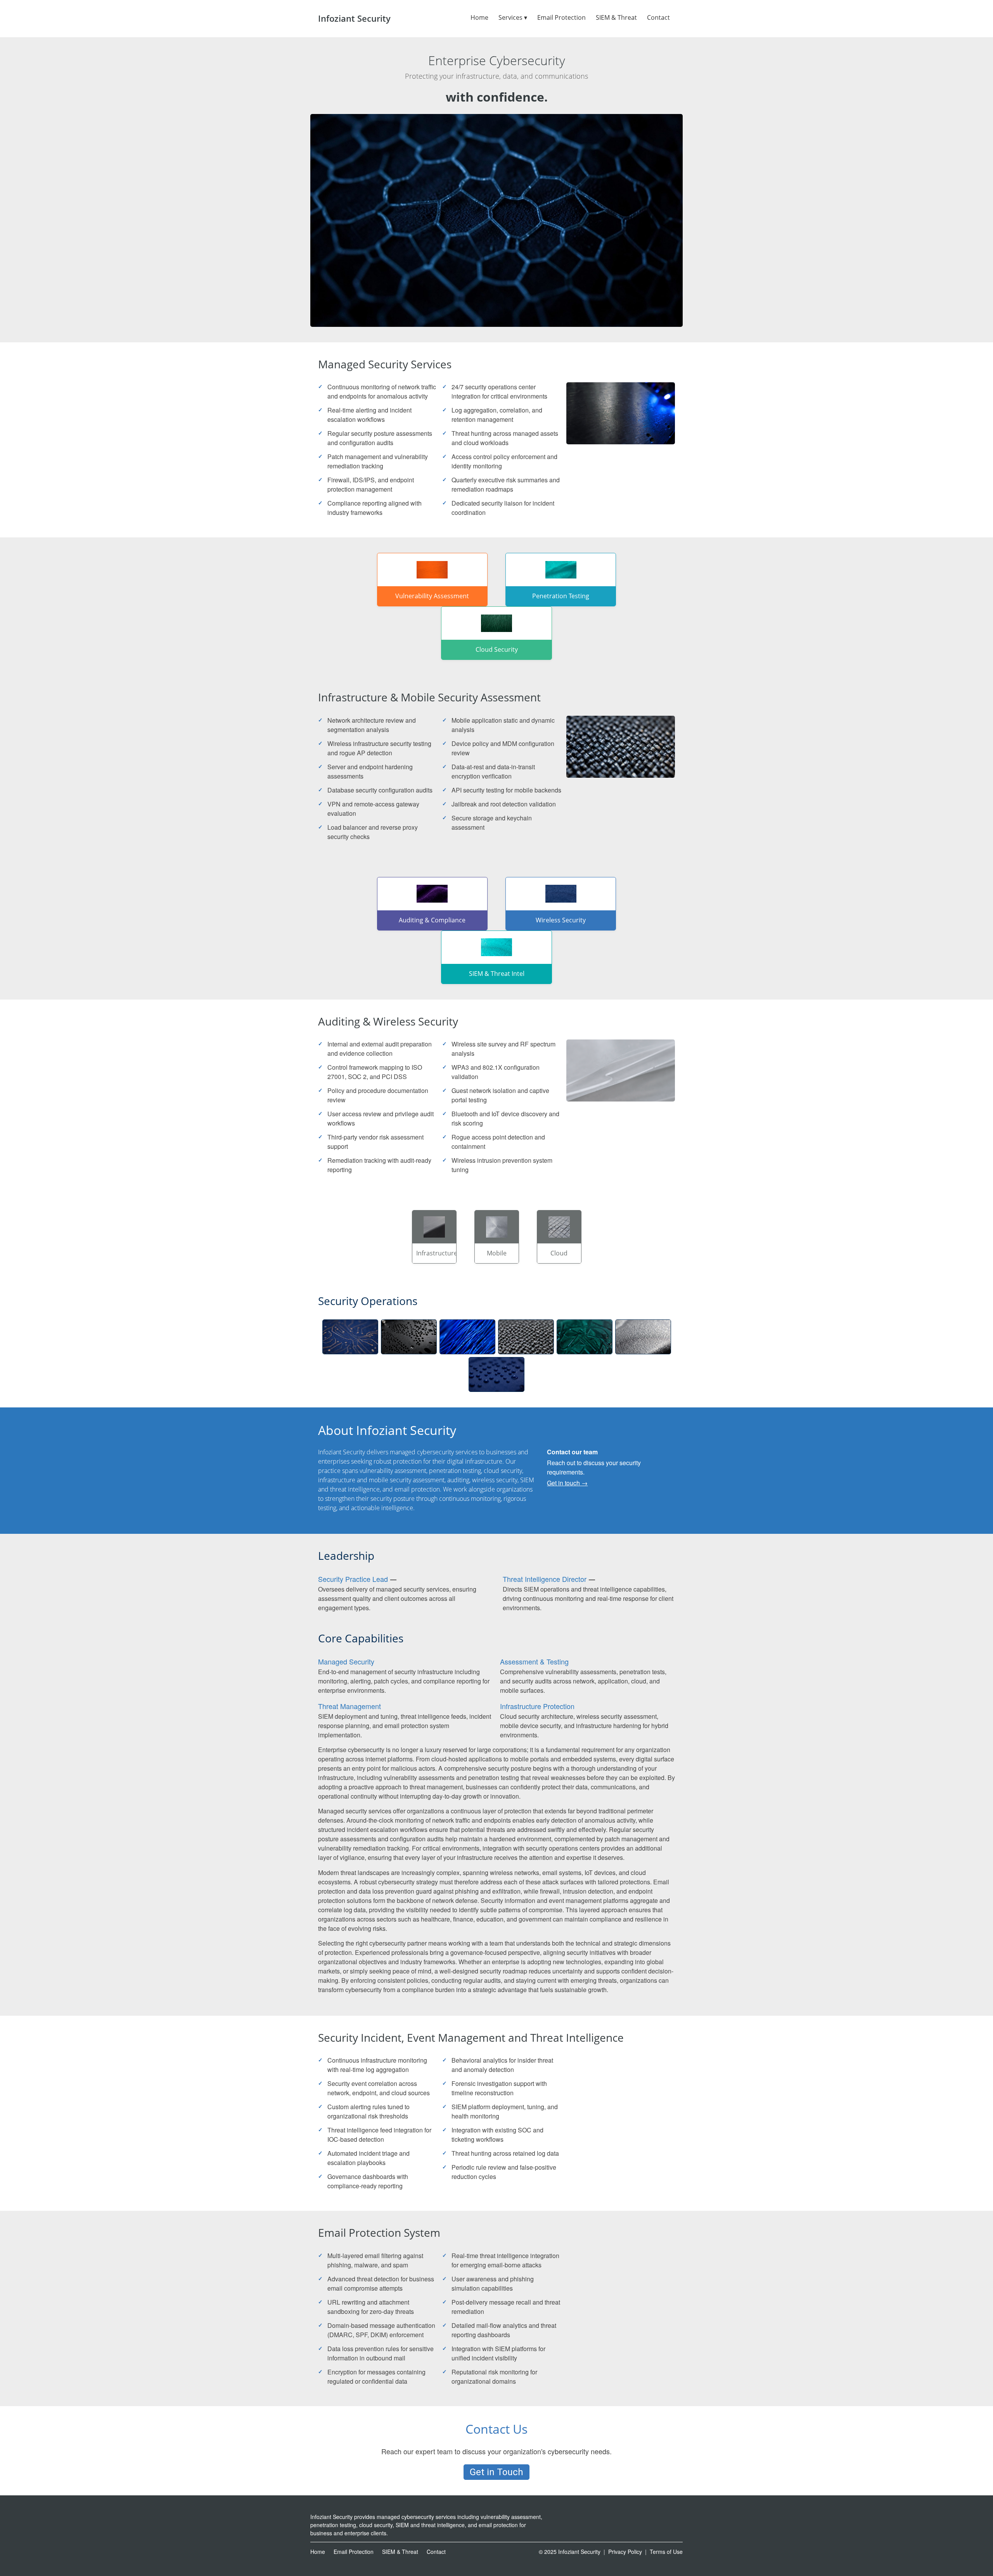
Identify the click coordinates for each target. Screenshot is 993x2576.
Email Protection (561, 17)
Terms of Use (666, 2552)
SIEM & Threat (616, 17)
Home (479, 17)
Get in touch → (567, 1483)
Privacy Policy (625, 2552)
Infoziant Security (354, 18)
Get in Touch (496, 2472)
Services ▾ (513, 17)
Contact (658, 17)
